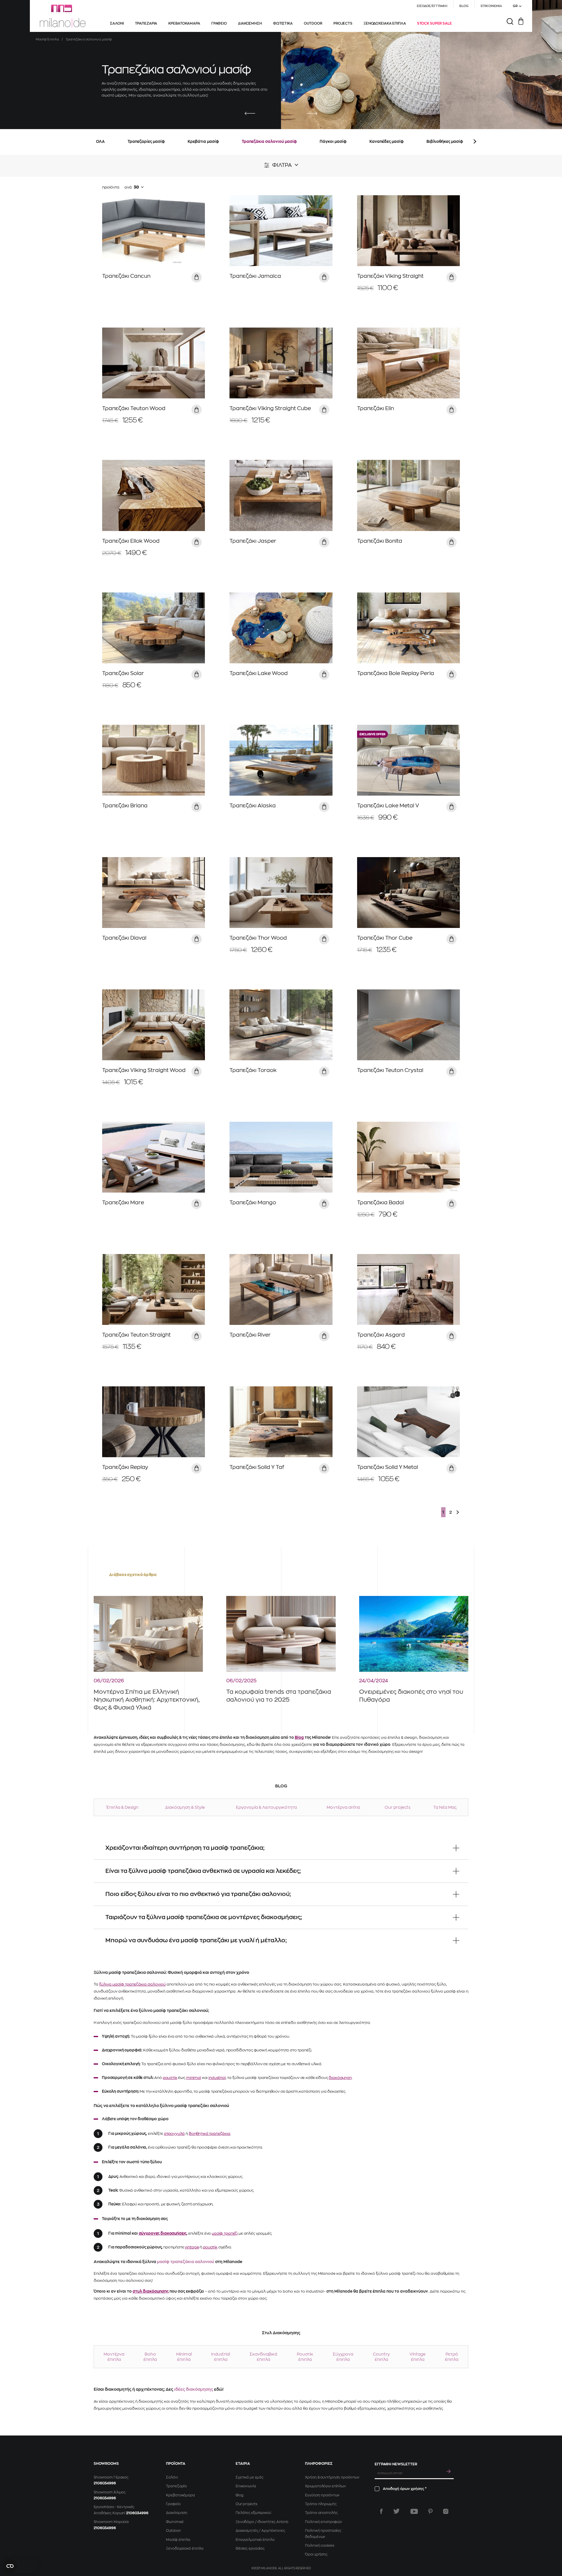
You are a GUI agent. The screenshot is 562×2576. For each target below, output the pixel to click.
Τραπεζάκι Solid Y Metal (388, 1467)
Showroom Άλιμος (110, 2492)
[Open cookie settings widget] (20, 2566)
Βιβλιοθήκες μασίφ (445, 142)
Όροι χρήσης (316, 2554)
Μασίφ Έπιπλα (47, 39)
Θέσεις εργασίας (250, 2548)
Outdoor (173, 2531)
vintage (192, 2247)
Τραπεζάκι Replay (125, 1467)
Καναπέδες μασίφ (387, 142)
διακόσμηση (340, 2078)
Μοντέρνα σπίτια (343, 1807)
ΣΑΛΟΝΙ (117, 23)
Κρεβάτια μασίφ (203, 142)
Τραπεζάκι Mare (123, 1203)
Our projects (397, 1807)
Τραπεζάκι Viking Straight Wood (144, 1070)
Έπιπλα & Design (122, 1807)
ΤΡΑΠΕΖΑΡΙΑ (146, 23)
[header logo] (63, 16)
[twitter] (396, 2511)
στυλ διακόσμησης (151, 2291)
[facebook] (381, 2511)
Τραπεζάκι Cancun (126, 276)
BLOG (464, 6)
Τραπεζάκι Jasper (253, 541)
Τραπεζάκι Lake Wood (259, 673)
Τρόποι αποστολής (321, 2513)
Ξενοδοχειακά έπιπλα (185, 2548)
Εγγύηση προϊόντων (322, 2495)
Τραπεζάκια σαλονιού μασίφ (269, 142)
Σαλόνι (172, 2477)
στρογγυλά (174, 2134)
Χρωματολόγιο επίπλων (325, 2486)
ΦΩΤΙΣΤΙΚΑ (283, 23)
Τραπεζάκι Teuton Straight (136, 1335)
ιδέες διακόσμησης (194, 2389)
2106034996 (105, 2483)
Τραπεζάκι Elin (376, 408)
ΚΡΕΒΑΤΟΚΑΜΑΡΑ (184, 23)
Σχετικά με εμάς (250, 2477)
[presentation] (250, 114)
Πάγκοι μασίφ (333, 142)
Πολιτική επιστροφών (324, 2522)
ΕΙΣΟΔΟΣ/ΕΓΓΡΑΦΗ (432, 6)
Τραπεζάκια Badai (381, 1203)
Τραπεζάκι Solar (123, 673)
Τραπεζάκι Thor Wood (258, 938)
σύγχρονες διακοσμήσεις (163, 2233)
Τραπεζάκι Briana (125, 806)
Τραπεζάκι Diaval (124, 938)
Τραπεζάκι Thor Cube (385, 938)
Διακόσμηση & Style (185, 1807)
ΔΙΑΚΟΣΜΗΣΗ (250, 23)
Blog (299, 1737)
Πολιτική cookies (319, 2546)
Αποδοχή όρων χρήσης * (405, 2489)
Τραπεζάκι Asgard (381, 1335)
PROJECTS (343, 23)
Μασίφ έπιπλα (178, 2540)
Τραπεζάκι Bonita (380, 541)
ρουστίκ (170, 2078)
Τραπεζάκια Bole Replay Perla (396, 673)
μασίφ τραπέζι (225, 2233)
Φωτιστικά (175, 2522)
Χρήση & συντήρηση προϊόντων (332, 2477)
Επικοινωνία (246, 2486)
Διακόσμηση (177, 2513)
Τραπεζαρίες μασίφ (146, 142)
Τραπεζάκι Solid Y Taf (257, 1467)
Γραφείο (173, 2504)
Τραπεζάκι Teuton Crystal (390, 1070)
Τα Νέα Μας (445, 1807)
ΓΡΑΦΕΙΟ (219, 23)
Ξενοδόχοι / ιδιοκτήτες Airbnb (262, 2522)
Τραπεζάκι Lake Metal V (388, 806)
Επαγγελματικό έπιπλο (255, 2540)
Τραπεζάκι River (250, 1335)
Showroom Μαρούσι (111, 2522)
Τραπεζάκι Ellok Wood (131, 541)
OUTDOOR (313, 23)
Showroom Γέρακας (111, 2477)
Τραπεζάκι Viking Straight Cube (270, 408)
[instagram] (446, 2511)
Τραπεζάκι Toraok (253, 1070)
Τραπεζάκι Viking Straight (390, 276)
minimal (194, 2078)
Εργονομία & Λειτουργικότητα (266, 1807)
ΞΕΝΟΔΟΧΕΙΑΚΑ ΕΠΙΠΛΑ (385, 23)
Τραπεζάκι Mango (253, 1203)
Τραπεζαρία (176, 2486)
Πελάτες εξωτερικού (253, 2513)
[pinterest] (430, 2511)
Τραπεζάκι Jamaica (255, 276)
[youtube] (414, 2511)
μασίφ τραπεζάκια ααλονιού (186, 2262)
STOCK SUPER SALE (435, 23)
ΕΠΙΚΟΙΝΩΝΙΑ (491, 6)
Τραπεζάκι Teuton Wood (134, 408)
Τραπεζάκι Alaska (253, 806)
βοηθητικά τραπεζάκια (210, 2134)
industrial (217, 2078)
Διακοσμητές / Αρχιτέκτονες (260, 2531)
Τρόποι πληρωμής (321, 2504)
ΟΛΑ (100, 142)
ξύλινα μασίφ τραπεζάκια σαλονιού (132, 1984)
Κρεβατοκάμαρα (180, 2495)
